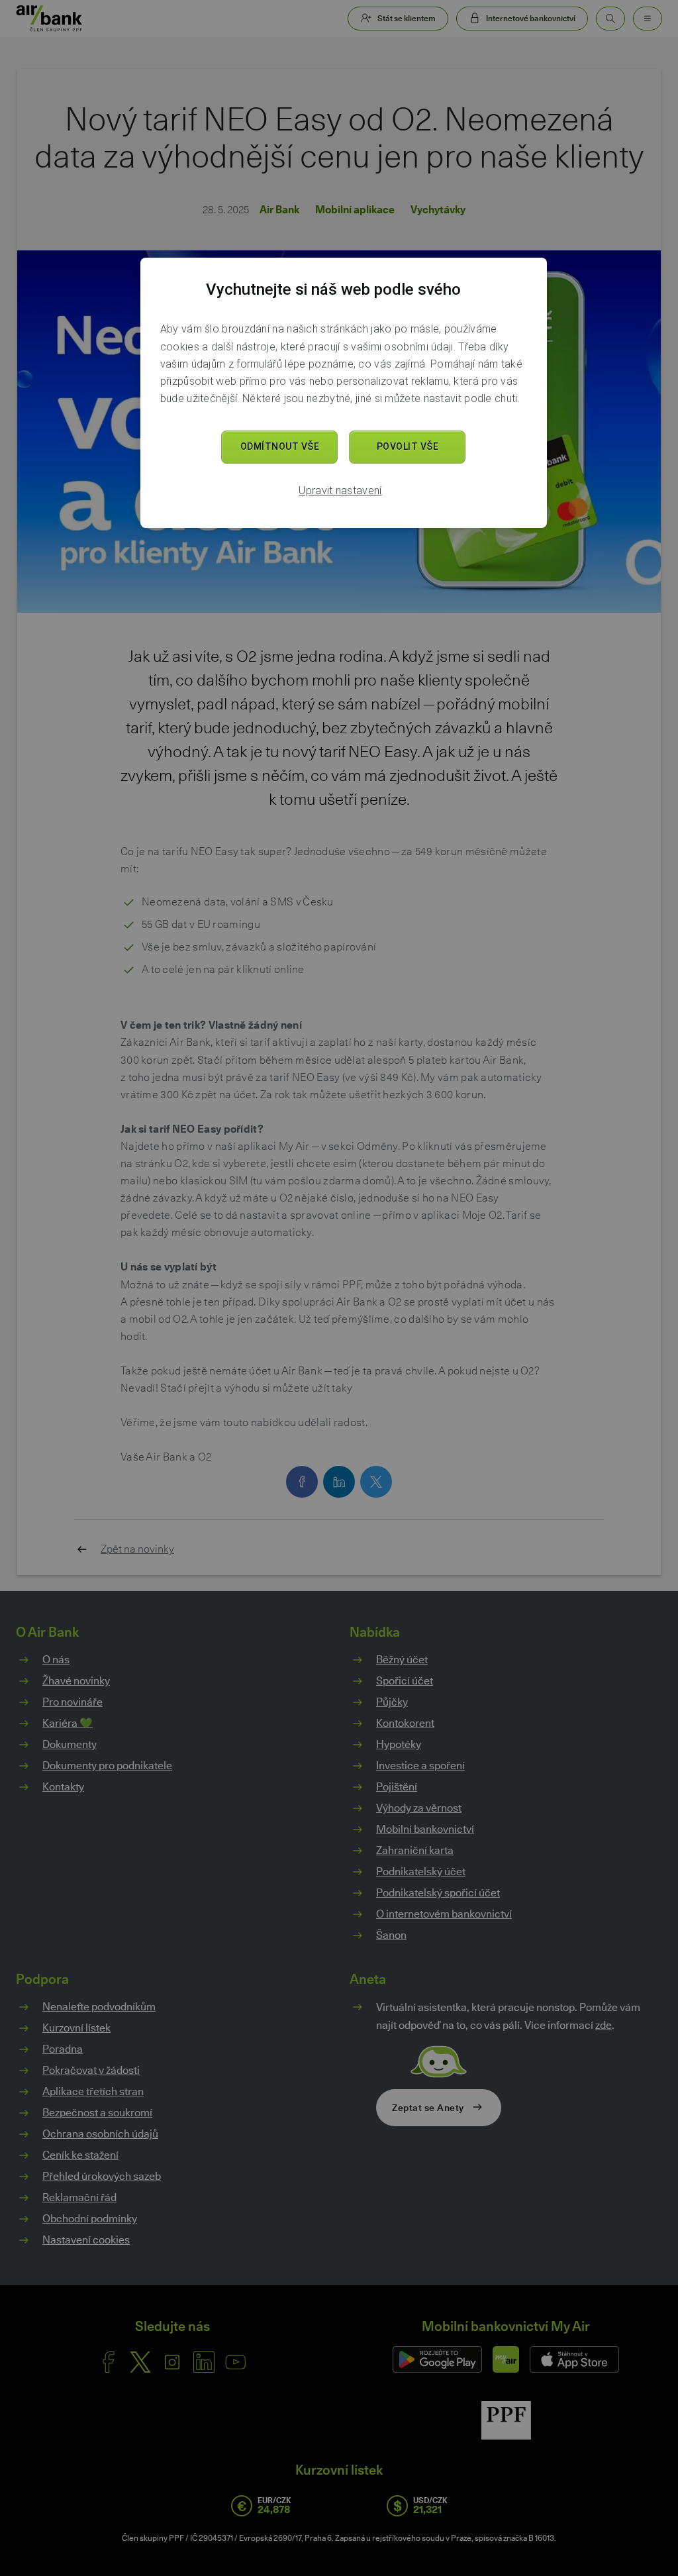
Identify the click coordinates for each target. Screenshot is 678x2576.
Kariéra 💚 (68, 1723)
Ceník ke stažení (80, 2155)
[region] (344, 393)
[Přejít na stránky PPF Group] (506, 2420)
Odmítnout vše (280, 446)
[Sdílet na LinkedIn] (339, 1482)
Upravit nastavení (340, 490)
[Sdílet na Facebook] (302, 1482)
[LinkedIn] (204, 2362)
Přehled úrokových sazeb (102, 2176)
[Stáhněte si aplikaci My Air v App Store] (574, 2359)
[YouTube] (236, 2362)
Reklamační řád (79, 2197)
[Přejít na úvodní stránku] (49, 19)
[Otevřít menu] (648, 19)
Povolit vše (408, 446)
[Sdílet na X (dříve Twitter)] (376, 1482)
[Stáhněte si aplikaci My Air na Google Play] (437, 2359)
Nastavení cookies (86, 2240)
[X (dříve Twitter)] (140, 2362)
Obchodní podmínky (90, 2219)
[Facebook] (109, 2362)
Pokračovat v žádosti (91, 2070)
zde (604, 2025)
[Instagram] (172, 2362)
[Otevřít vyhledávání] (610, 19)
